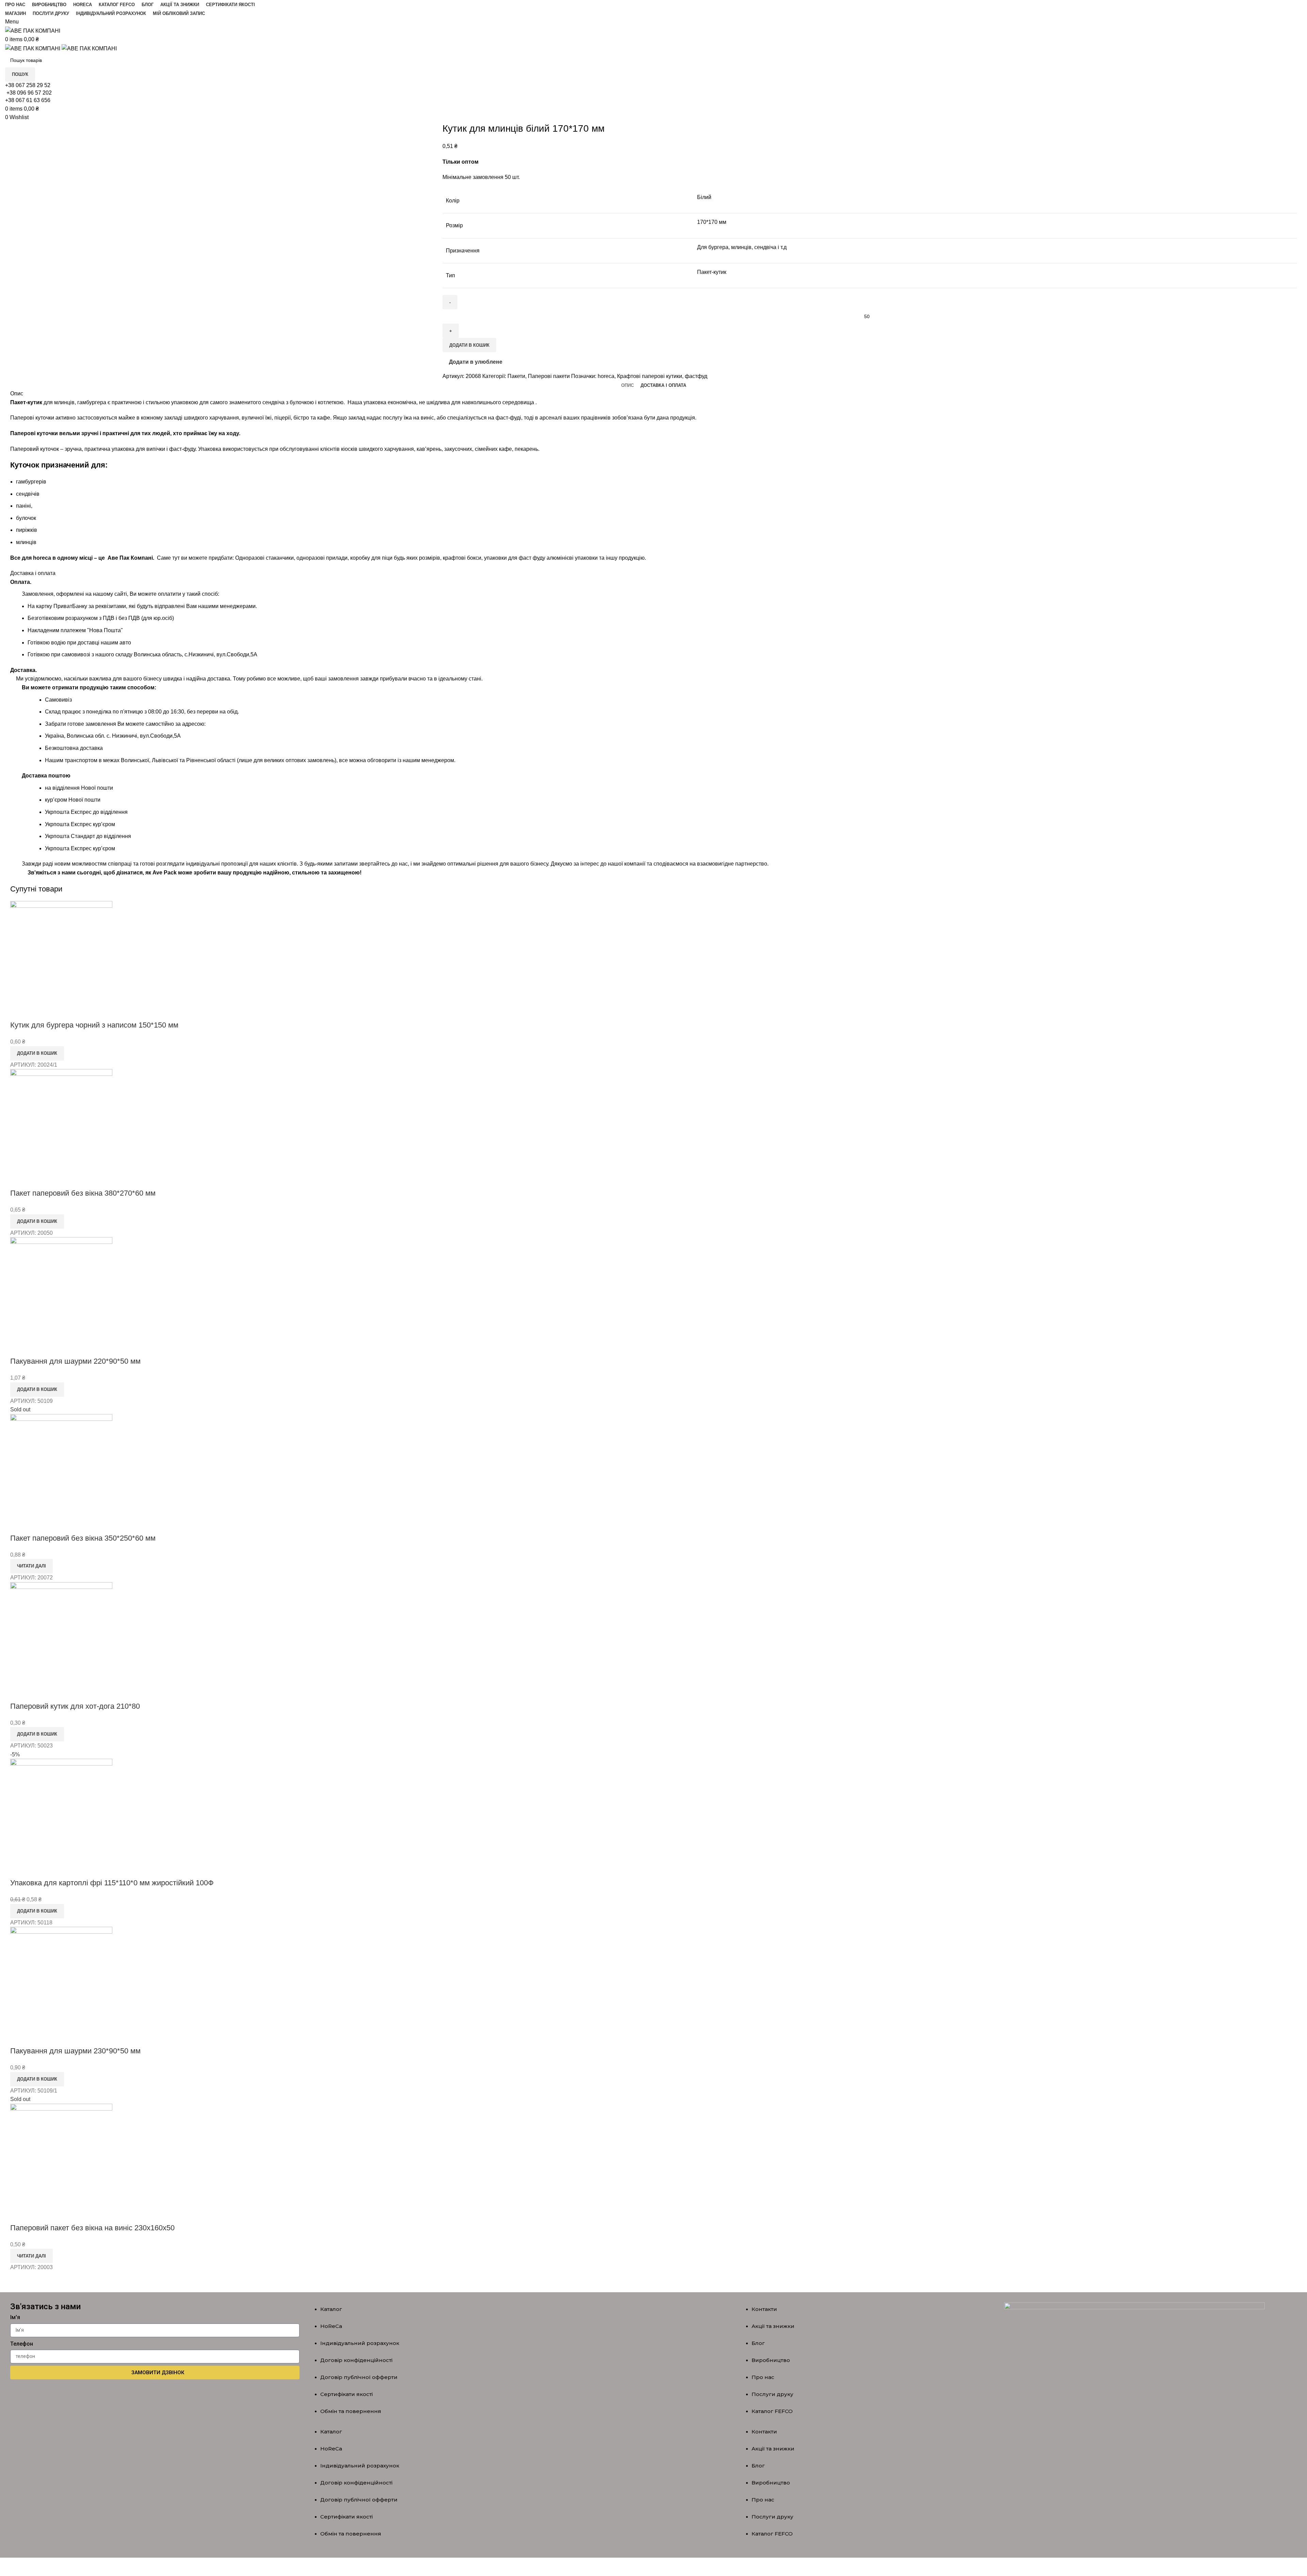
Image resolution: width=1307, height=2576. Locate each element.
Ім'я (15, 2317)
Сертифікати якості (346, 2394)
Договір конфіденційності (356, 2360)
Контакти (764, 2309)
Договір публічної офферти (359, 2377)
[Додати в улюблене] (37, 2037)
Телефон (22, 2344)
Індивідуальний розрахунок (360, 2343)
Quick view (19, 2037)
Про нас (763, 2377)
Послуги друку (772, 2394)
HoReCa (331, 2326)
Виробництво (771, 2360)
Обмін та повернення (351, 2411)
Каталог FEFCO (772, 2411)
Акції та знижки (773, 2326)
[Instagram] (165, 2396)
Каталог (331, 2309)
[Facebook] (125, 2396)
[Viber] (145, 2396)
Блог (758, 2343)
